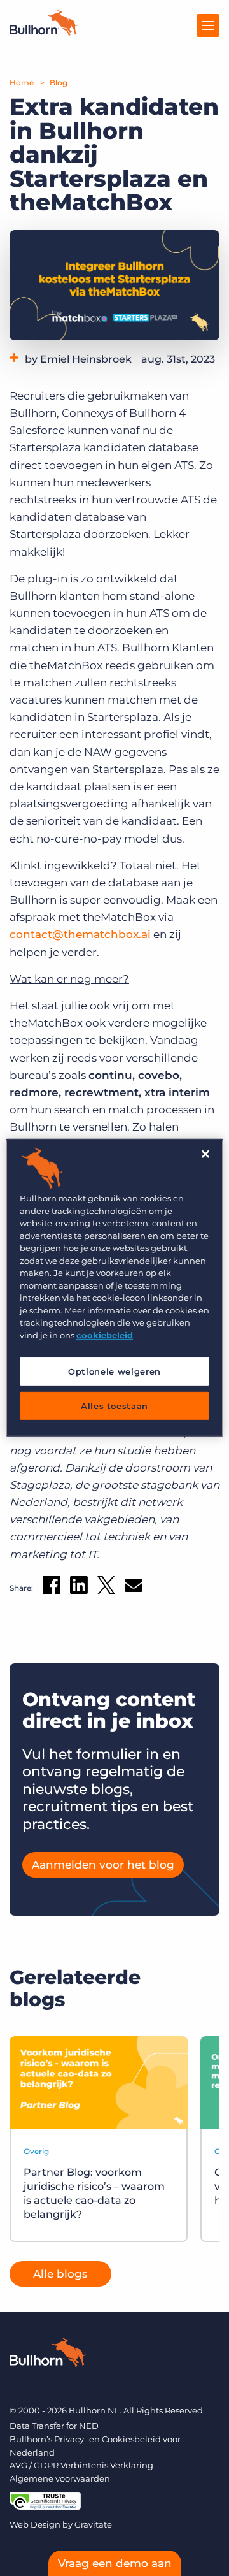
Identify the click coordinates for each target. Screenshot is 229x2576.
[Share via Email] (134, 1588)
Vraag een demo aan (115, 2563)
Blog (59, 83)
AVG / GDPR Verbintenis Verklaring (81, 2465)
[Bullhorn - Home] (48, 2355)
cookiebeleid (105, 1335)
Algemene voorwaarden (60, 2478)
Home (22, 83)
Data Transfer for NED (54, 2426)
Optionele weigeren (114, 1371)
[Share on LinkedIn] (79, 1588)
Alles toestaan (114, 1406)
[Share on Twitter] (106, 1588)
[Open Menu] (208, 25)
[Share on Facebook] (52, 1588)
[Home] (44, 32)
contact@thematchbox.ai (80, 934)
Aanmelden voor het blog (103, 1865)
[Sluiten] (205, 1154)
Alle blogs (60, 2274)
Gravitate (93, 2524)
